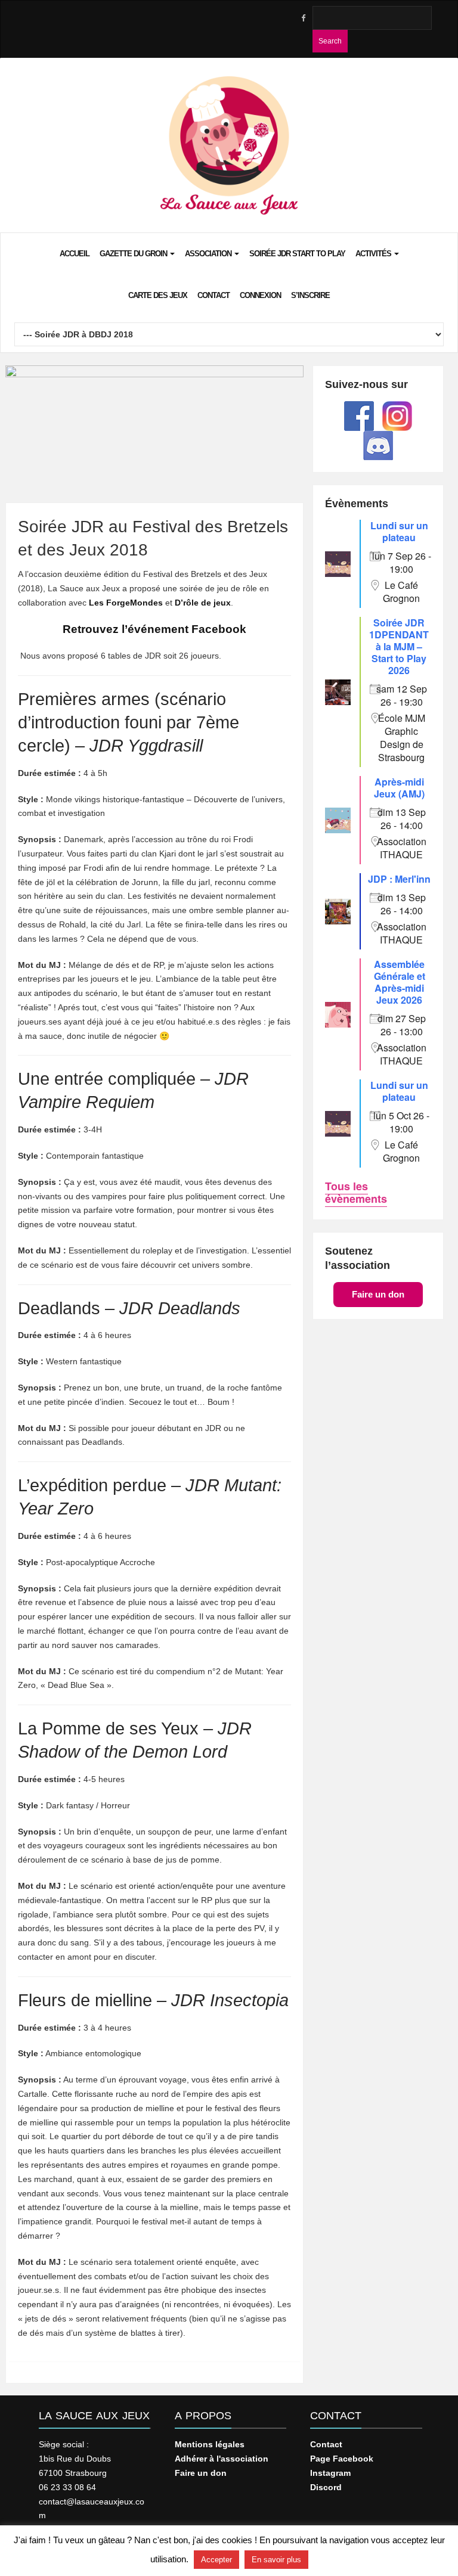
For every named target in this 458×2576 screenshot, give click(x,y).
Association (209, 254)
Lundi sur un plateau (399, 531)
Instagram (330, 2473)
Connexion (260, 295)
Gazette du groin (134, 254)
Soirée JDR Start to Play (297, 254)
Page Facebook (342, 2459)
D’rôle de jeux (203, 603)
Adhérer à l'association (222, 2459)
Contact (213, 295)
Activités (374, 254)
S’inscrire (310, 295)
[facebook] (303, 18)
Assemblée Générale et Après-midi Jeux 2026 (400, 982)
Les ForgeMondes (126, 603)
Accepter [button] (216, 2560)
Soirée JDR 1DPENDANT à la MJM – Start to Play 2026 (399, 646)
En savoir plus (276, 2560)
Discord (326, 2487)
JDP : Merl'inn (399, 879)
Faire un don (378, 1294)
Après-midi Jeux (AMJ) (399, 788)
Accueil (75, 254)
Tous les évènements (356, 1192)
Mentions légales (210, 2444)
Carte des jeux (158, 295)
